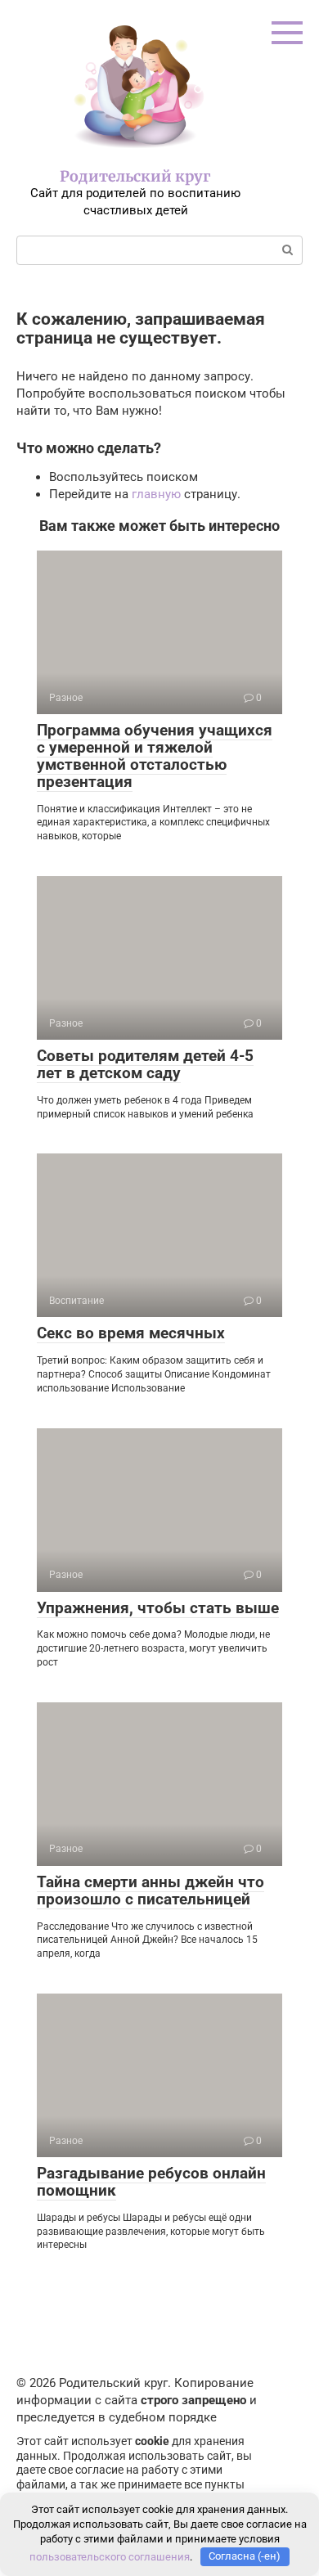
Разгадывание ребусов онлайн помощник (151, 2182)
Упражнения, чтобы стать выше (158, 1608)
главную (156, 494)
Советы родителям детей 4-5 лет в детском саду (145, 1064)
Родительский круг (135, 176)
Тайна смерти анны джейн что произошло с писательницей (151, 1890)
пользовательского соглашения (110, 2556)
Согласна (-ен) (245, 2556)
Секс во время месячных (131, 1333)
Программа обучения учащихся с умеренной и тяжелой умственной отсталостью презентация (155, 756)
